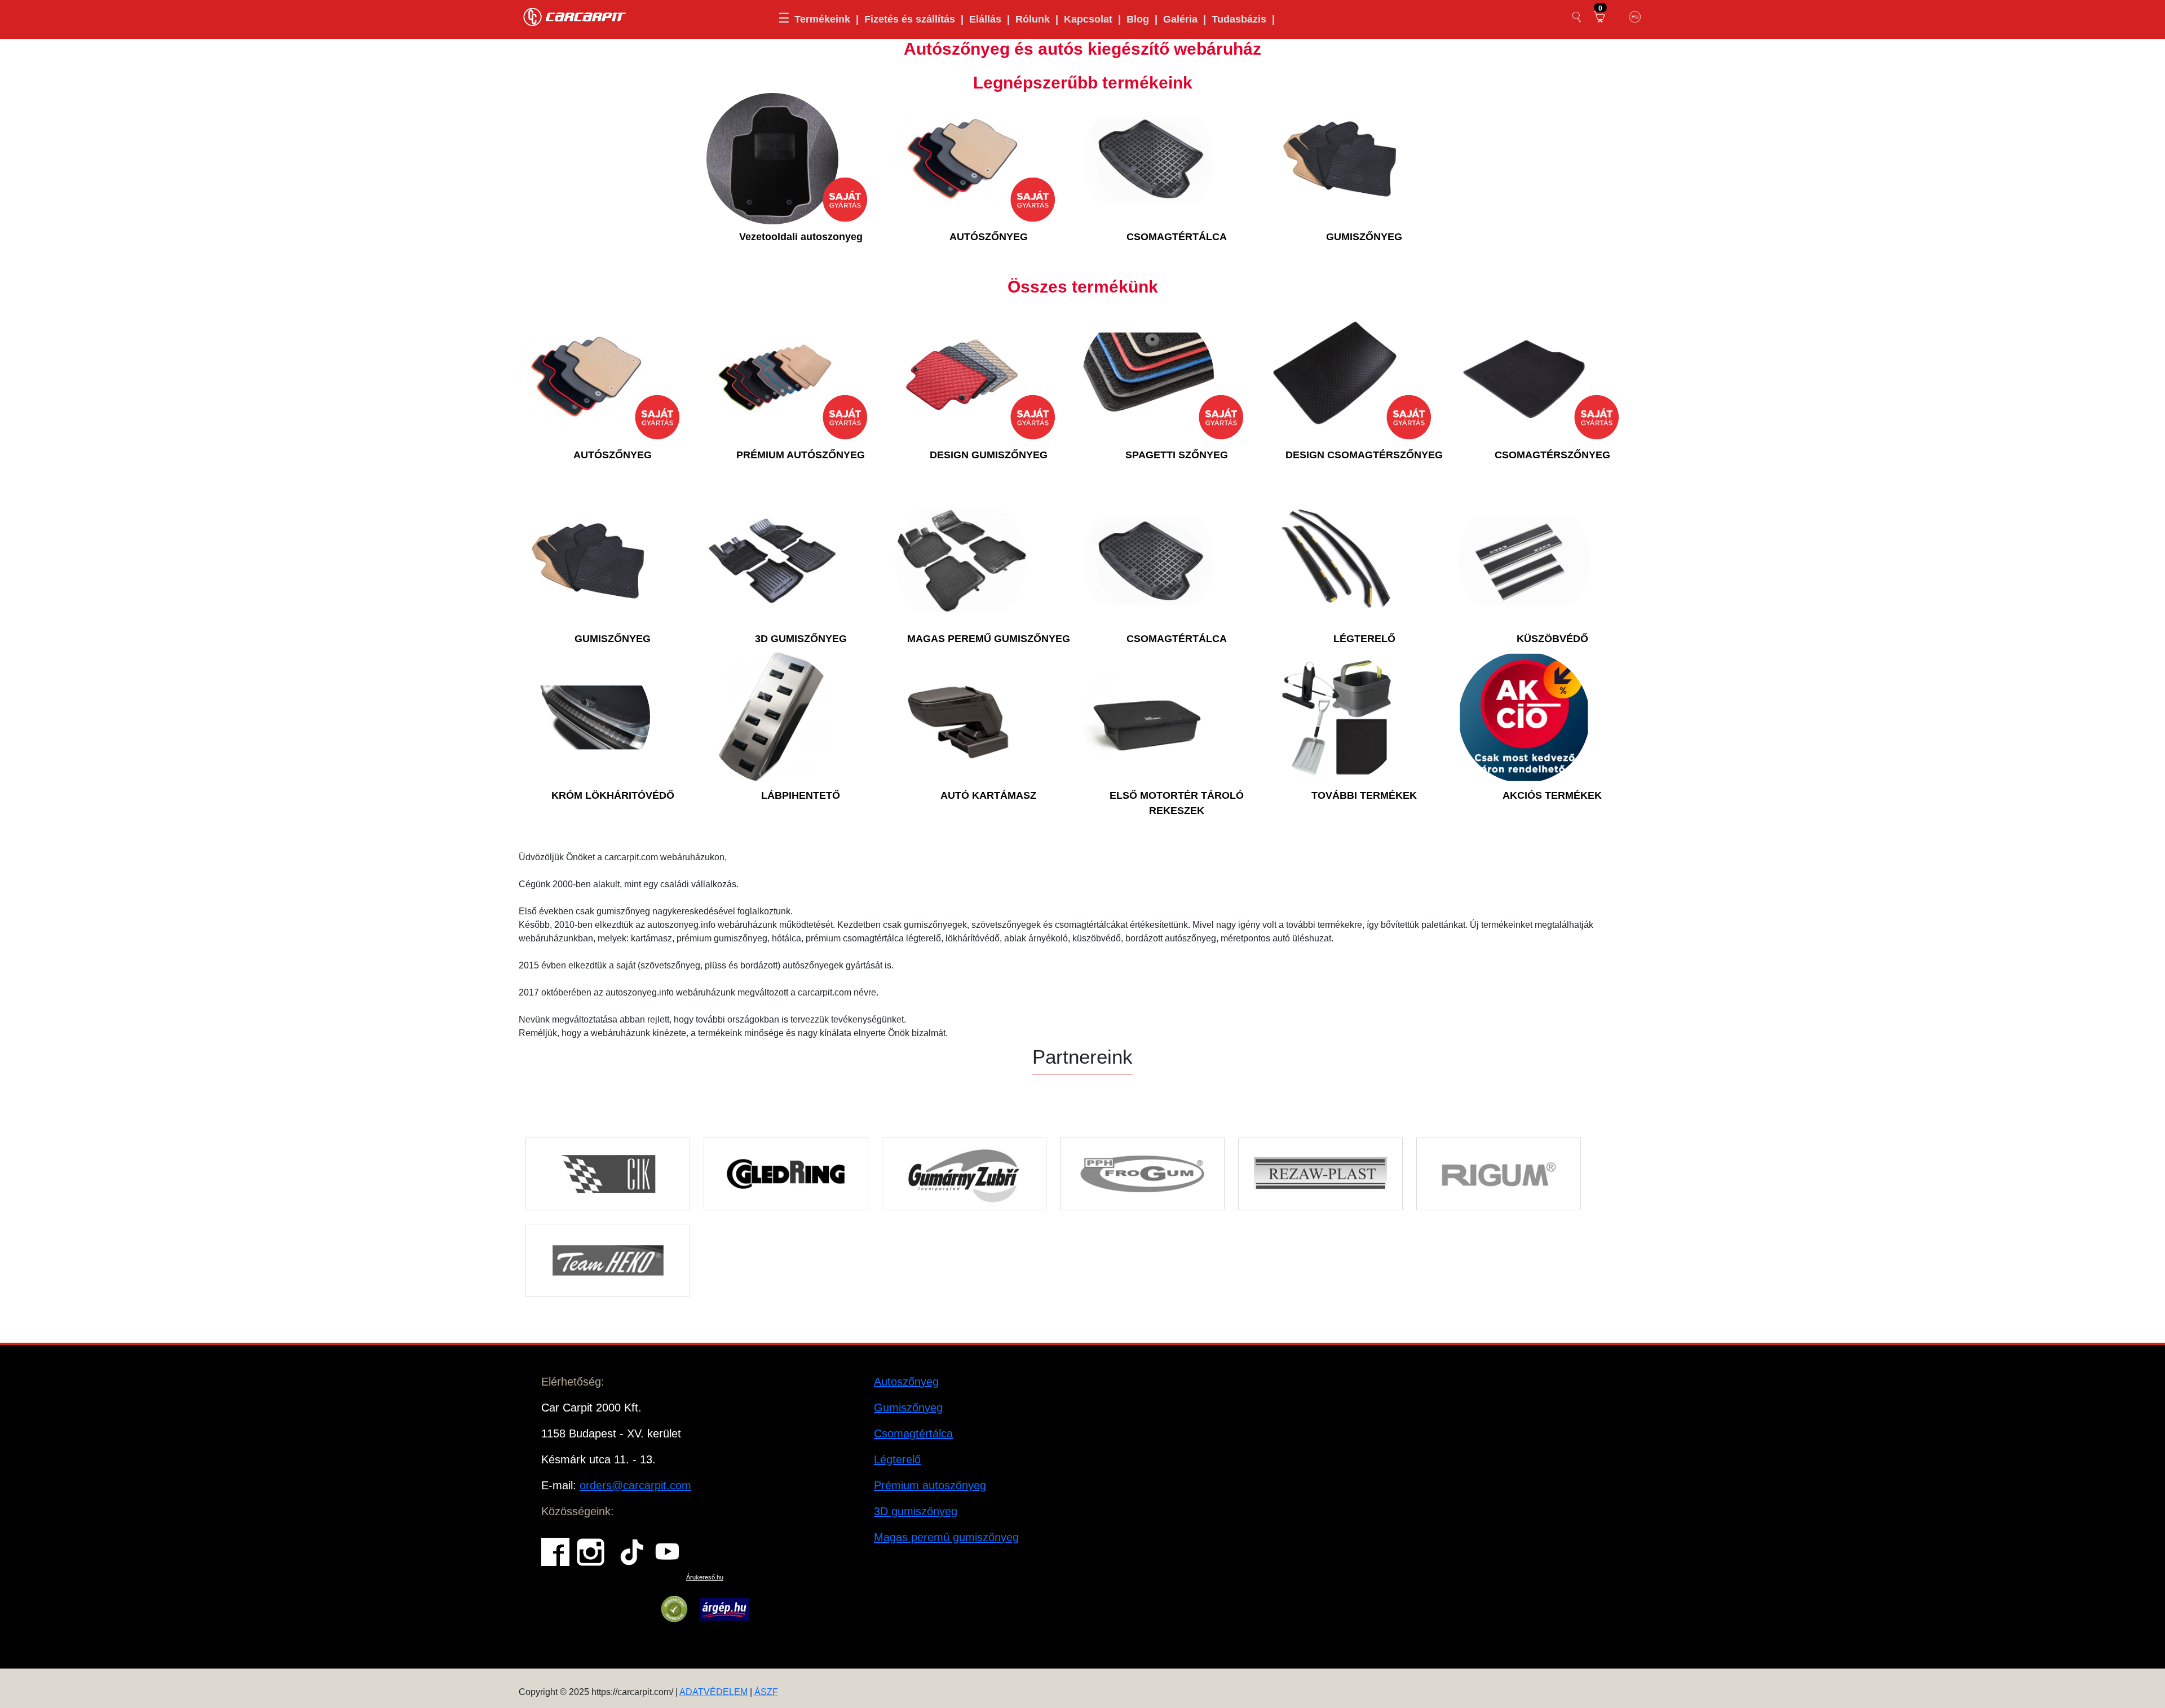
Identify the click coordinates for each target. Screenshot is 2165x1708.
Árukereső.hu (705, 1577)
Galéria (1180, 19)
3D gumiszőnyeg (916, 1511)
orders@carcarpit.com (635, 1485)
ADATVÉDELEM (713, 1692)
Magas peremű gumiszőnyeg (946, 1537)
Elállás (985, 19)
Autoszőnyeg (906, 1382)
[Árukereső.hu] (674, 1609)
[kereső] (1577, 17)
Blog (1138, 19)
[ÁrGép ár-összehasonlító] (724, 1609)
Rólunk (1033, 19)
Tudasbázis (1239, 19)
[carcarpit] (575, 16)
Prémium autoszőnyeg (930, 1485)
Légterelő (897, 1459)
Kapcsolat (1088, 19)
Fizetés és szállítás (910, 19)
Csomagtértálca (913, 1433)
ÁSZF (766, 1692)
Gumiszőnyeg (908, 1408)
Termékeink (822, 19)
